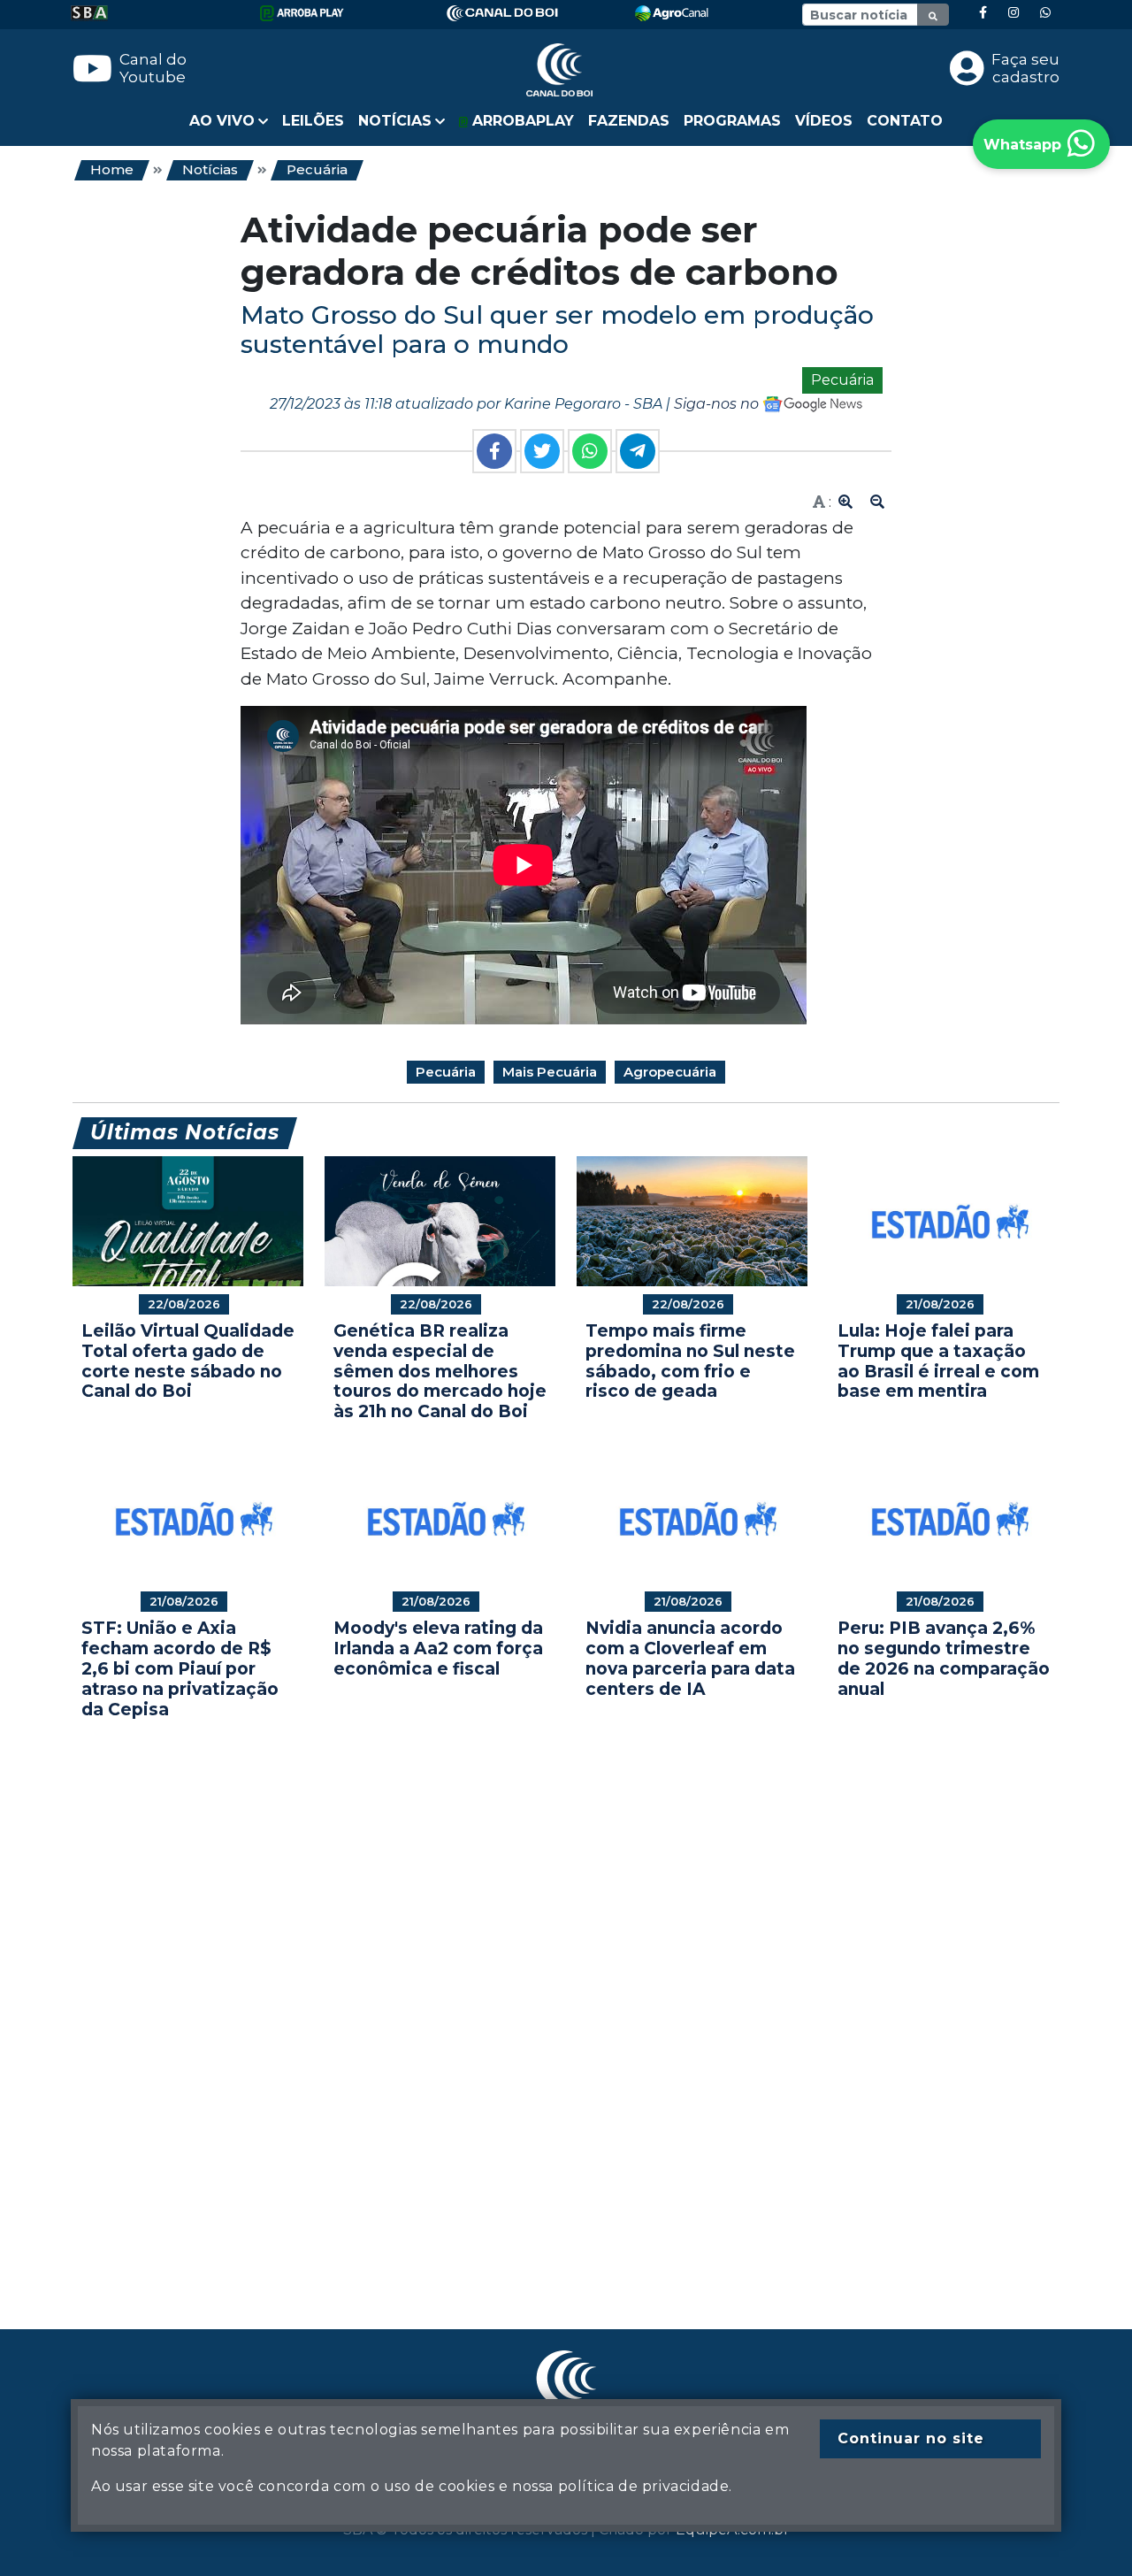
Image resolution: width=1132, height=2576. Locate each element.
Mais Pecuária (550, 1072)
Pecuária (317, 169)
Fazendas (629, 121)
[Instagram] (1013, 13)
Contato (905, 121)
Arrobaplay (521, 121)
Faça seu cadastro (1025, 68)
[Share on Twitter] (542, 451)
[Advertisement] (566, 1997)
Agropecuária (670, 1072)
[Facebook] (983, 13)
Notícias (210, 169)
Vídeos (824, 121)
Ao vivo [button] (222, 121)
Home (112, 169)
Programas (732, 121)
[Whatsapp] (1045, 13)
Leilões (313, 121)
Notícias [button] (395, 121)
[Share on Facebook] (494, 451)
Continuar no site (911, 2438)
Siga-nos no (718, 404)
